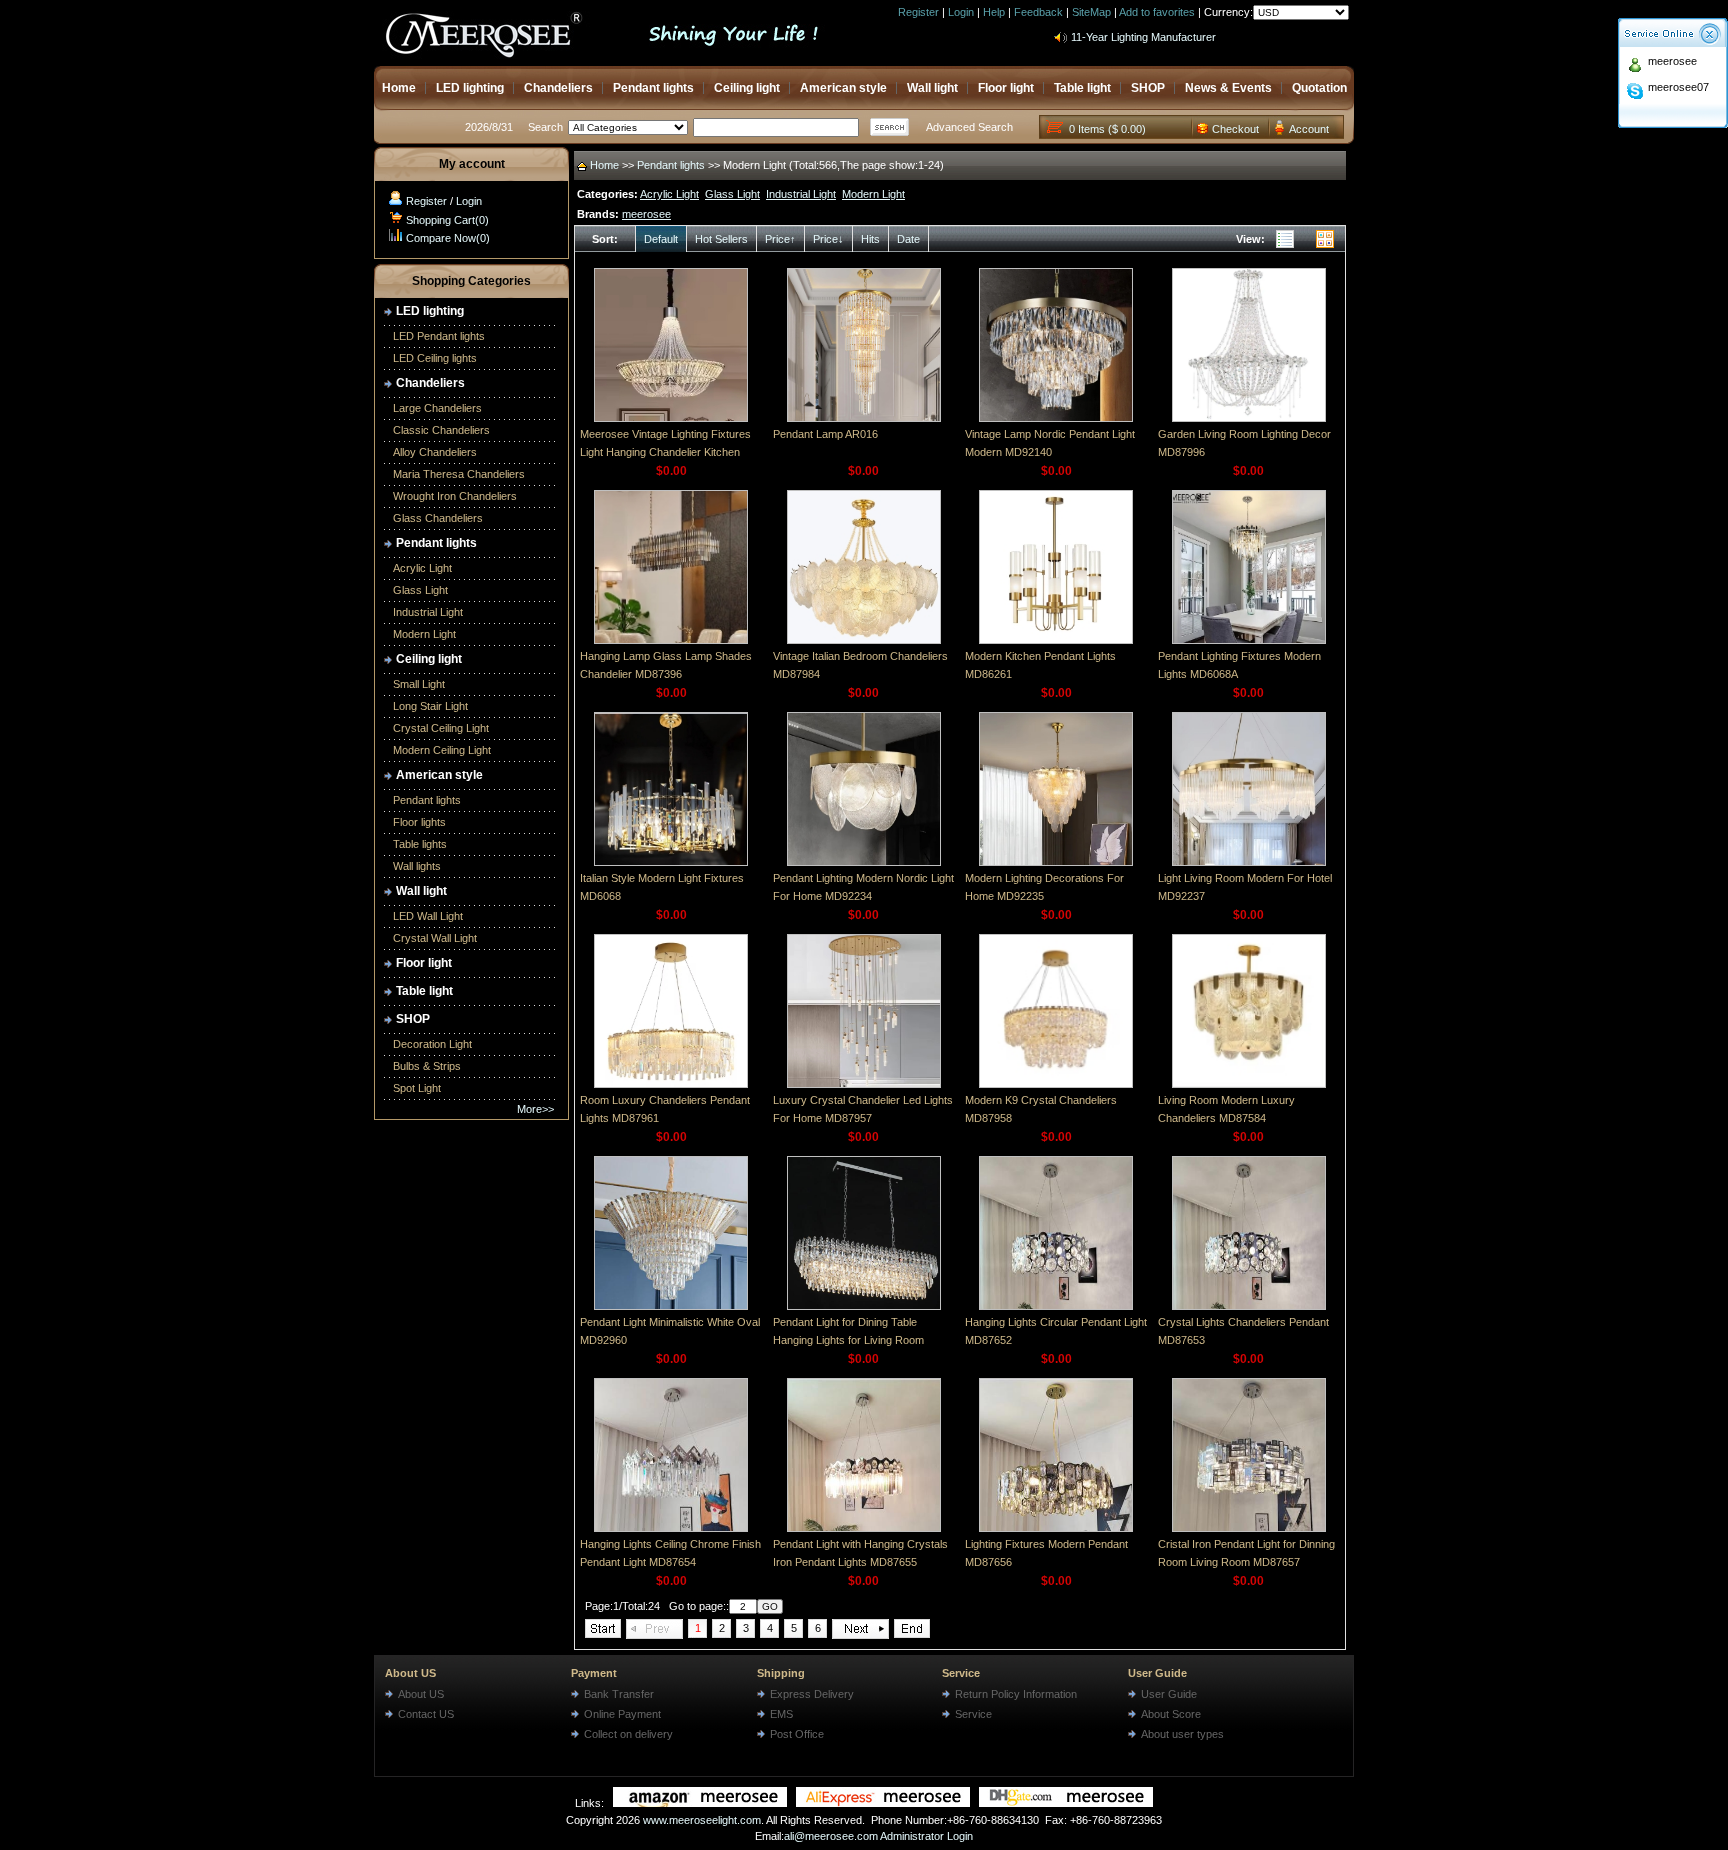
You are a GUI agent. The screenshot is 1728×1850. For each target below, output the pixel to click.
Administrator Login (926, 1836)
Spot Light (417, 1088)
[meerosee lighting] (700, 1803)
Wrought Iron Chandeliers (455, 496)
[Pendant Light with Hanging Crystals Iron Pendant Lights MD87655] (864, 1528)
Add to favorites (1157, 12)
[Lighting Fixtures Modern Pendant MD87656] (1056, 1528)
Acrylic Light (422, 568)
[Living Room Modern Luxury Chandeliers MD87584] (1249, 1084)
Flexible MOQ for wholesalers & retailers (1169, 42)
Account (1309, 129)
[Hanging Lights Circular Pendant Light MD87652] (1056, 1306)
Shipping (781, 1673)
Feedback (1038, 12)
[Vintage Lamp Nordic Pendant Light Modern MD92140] (1056, 418)
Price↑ (780, 239)
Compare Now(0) (448, 238)
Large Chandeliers (437, 408)
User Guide (1157, 1673)
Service (961, 1673)
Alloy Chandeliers (435, 452)
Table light (1082, 88)
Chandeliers (558, 88)
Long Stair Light (430, 706)
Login (961, 12)
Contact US (426, 1714)
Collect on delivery (628, 1734)
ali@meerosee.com (831, 1836)
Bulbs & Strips (427, 1066)
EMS (781, 1714)
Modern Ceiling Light (442, 750)
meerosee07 (1678, 87)
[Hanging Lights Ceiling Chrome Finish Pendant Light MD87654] (671, 1528)
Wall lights (417, 866)
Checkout (1235, 129)
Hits (870, 239)
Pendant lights (653, 88)
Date (908, 239)
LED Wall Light (428, 916)
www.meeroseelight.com (702, 1820)
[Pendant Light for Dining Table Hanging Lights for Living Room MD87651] (864, 1306)
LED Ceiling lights (435, 358)
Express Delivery (812, 1694)
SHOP (1148, 88)
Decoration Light (432, 1044)
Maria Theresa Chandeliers (459, 474)
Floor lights (419, 822)
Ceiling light (747, 88)
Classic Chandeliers (441, 430)
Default (661, 239)
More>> (535, 1109)
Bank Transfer (619, 1694)
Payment (594, 1673)
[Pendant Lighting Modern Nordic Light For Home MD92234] (864, 862)
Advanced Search (969, 127)
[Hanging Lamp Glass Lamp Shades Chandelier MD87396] (671, 640)
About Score (1171, 1714)
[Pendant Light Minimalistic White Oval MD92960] (671, 1306)
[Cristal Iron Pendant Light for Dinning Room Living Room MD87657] (1249, 1528)
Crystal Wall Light (435, 938)
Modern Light (424, 634)
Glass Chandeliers (438, 518)
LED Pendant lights (439, 336)
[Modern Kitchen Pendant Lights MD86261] (1056, 640)
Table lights (420, 844)
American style (843, 88)
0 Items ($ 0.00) (1107, 129)
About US (410, 1673)
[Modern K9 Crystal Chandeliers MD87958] (1056, 1084)
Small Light (419, 684)
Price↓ (828, 239)
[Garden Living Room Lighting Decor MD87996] (1249, 418)
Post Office (797, 1734)
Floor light (1006, 88)
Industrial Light (428, 612)
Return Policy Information (1016, 1694)
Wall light (932, 88)
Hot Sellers (721, 239)
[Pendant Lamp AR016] (864, 418)
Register (918, 12)
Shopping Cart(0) (447, 220)
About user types (1182, 1734)
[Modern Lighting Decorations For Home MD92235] (1056, 862)
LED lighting (470, 88)
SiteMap (1091, 12)
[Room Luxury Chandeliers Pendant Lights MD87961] (671, 1084)
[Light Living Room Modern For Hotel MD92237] (1249, 862)
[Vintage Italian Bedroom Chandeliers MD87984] (864, 640)
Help (994, 12)
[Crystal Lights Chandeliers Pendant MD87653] (1249, 1306)
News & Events (1228, 88)
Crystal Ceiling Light (441, 728)
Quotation (1319, 88)
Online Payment (622, 1714)
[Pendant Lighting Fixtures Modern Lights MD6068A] (1249, 640)
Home (399, 88)
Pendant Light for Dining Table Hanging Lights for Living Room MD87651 (848, 1340)
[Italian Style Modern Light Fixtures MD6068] (671, 862)
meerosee (1672, 61)
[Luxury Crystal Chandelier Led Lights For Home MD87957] (864, 1084)
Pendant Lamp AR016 (825, 434)
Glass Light (420, 590)
